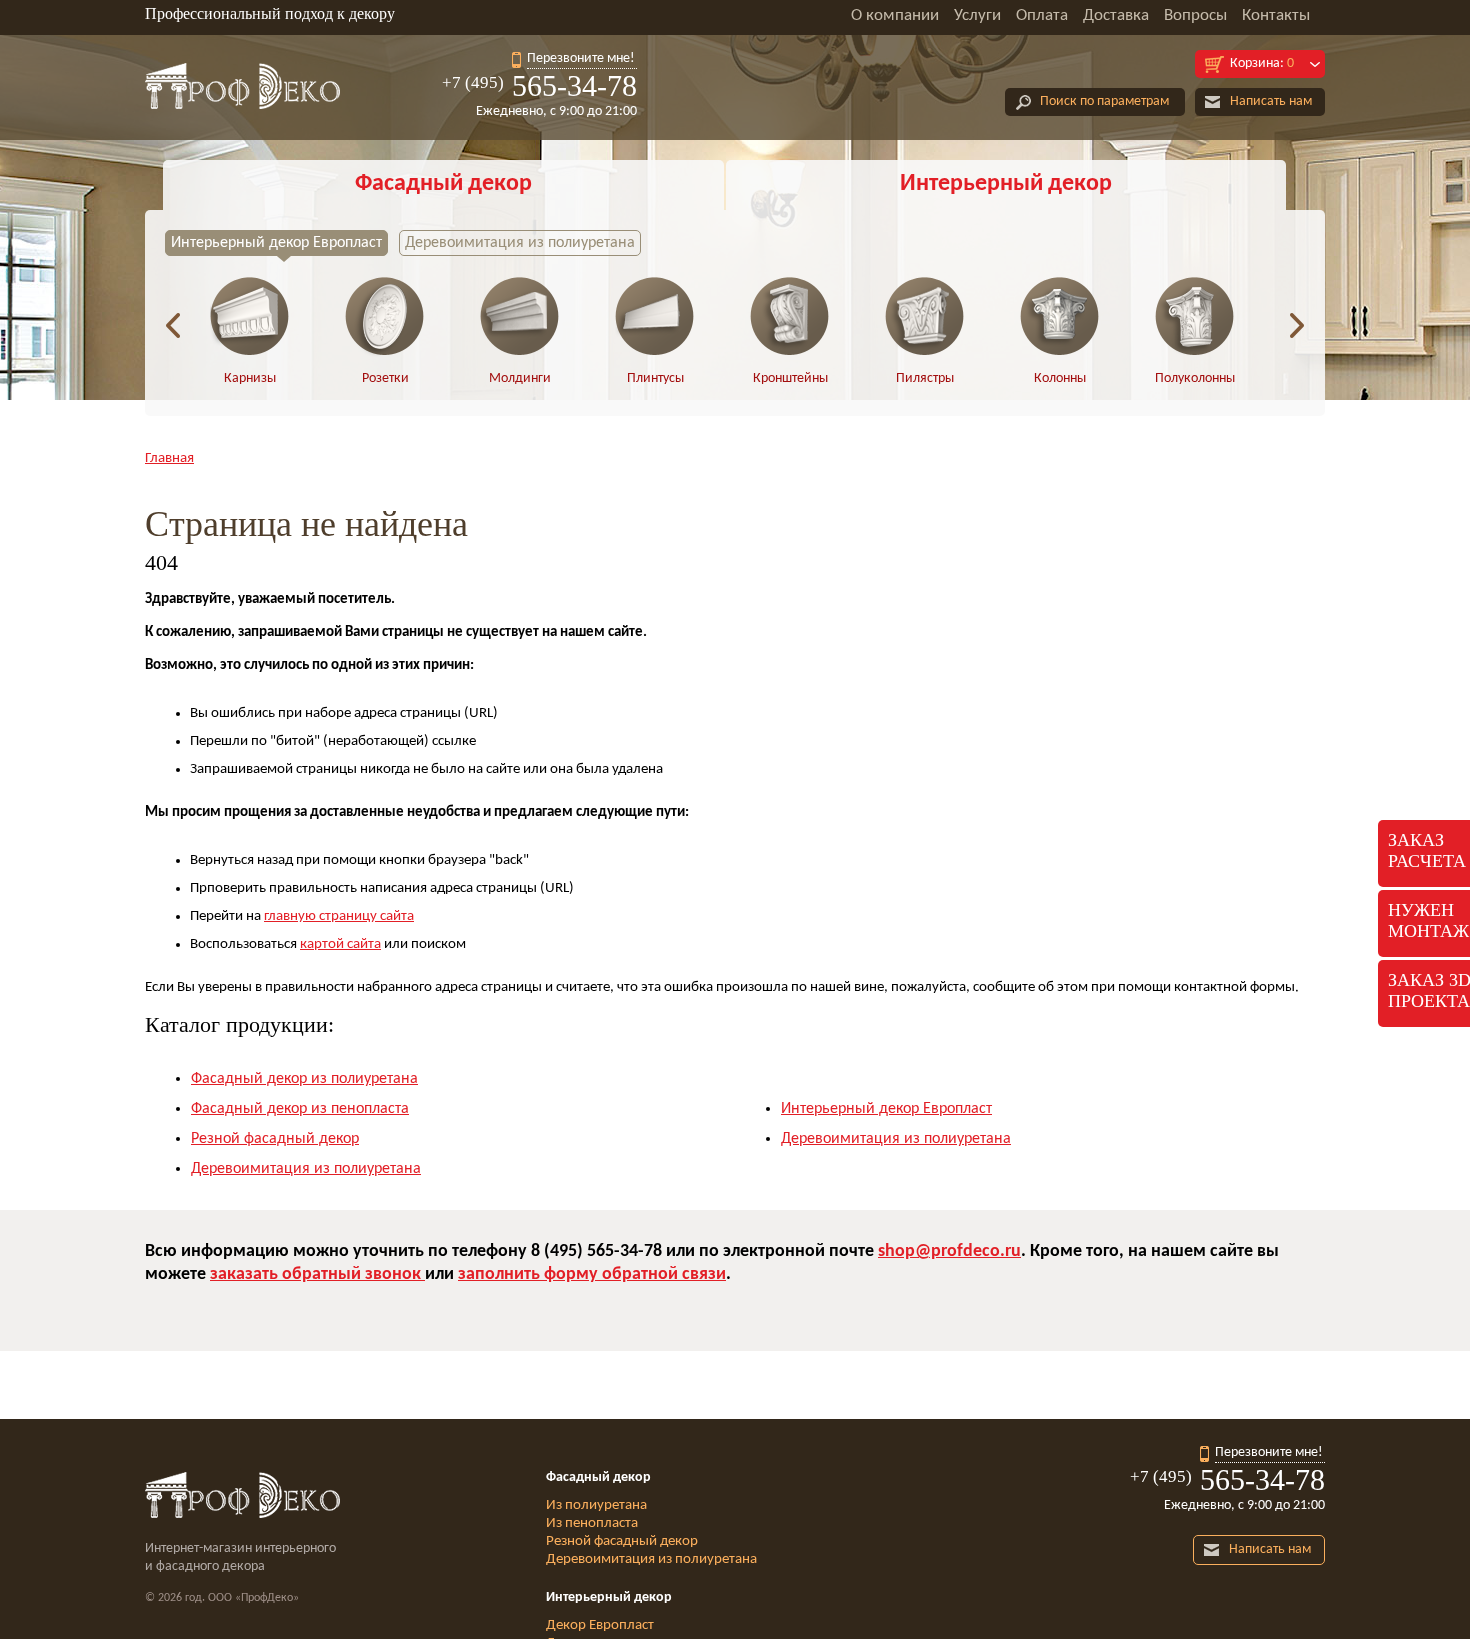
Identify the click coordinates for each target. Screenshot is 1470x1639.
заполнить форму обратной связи (592, 1274)
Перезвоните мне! (581, 58)
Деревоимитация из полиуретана (520, 243)
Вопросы (1195, 15)
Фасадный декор (443, 184)
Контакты (1276, 15)
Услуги (977, 15)
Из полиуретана (596, 1505)
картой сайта (340, 944)
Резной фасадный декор (275, 1139)
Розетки (385, 378)
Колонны (1060, 378)
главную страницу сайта (339, 916)
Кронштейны (790, 378)
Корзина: (1262, 63)
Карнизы (250, 378)
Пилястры (925, 378)
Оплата (1042, 15)
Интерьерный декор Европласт (276, 243)
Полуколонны (1195, 378)
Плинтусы (655, 378)
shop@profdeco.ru (949, 1251)
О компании (895, 15)
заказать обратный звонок (317, 1274)
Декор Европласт (600, 1625)
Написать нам (1271, 101)
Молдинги (520, 378)
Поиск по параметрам (1104, 101)
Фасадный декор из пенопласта (300, 1109)
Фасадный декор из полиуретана (304, 1079)
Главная (169, 458)
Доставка (1116, 15)
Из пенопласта (592, 1523)
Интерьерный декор (1006, 184)
